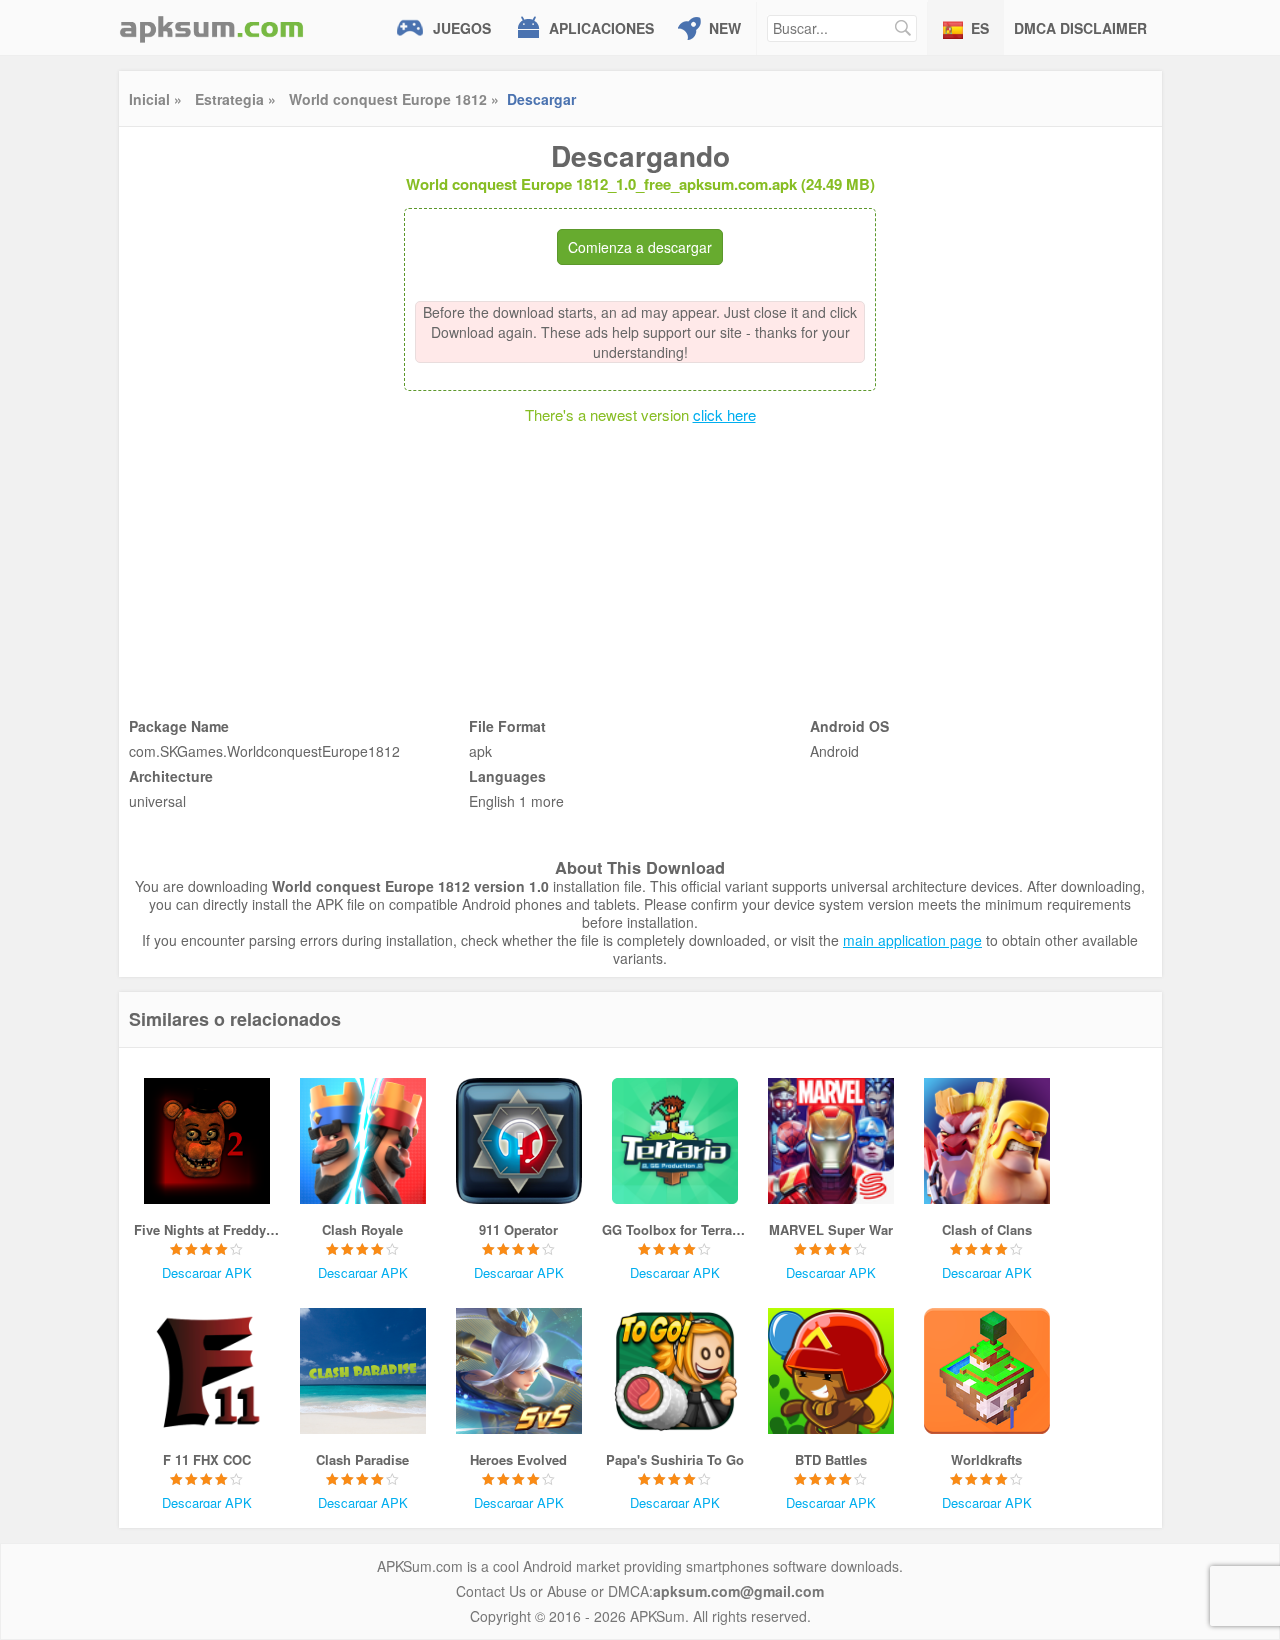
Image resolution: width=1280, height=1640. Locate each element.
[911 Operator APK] (519, 1141)
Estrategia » (235, 99)
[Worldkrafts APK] (987, 1371)
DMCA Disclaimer (1080, 28)
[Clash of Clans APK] (987, 1141)
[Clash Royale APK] (363, 1141)
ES (980, 28)
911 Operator (518, 1229)
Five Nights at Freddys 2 (207, 1229)
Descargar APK (207, 1272)
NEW (725, 28)
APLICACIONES (601, 28)
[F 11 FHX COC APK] (207, 1371)
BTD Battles (831, 1459)
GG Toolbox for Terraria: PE (675, 1229)
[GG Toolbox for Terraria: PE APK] (675, 1141)
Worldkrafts (986, 1459)
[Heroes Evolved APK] (519, 1371)
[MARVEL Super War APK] (831, 1141)
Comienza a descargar (640, 247)
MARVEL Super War (831, 1229)
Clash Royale (362, 1229)
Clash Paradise (362, 1459)
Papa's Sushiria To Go (675, 1459)
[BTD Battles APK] (831, 1371)
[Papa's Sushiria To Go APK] (675, 1371)
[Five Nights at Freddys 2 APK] (207, 1141)
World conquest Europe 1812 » (394, 99)
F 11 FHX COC (207, 1459)
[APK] (212, 27)
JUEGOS (462, 28)
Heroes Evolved (518, 1459)
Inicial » (155, 99)
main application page (912, 940)
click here (724, 414)
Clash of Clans (987, 1229)
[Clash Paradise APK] (363, 1371)
